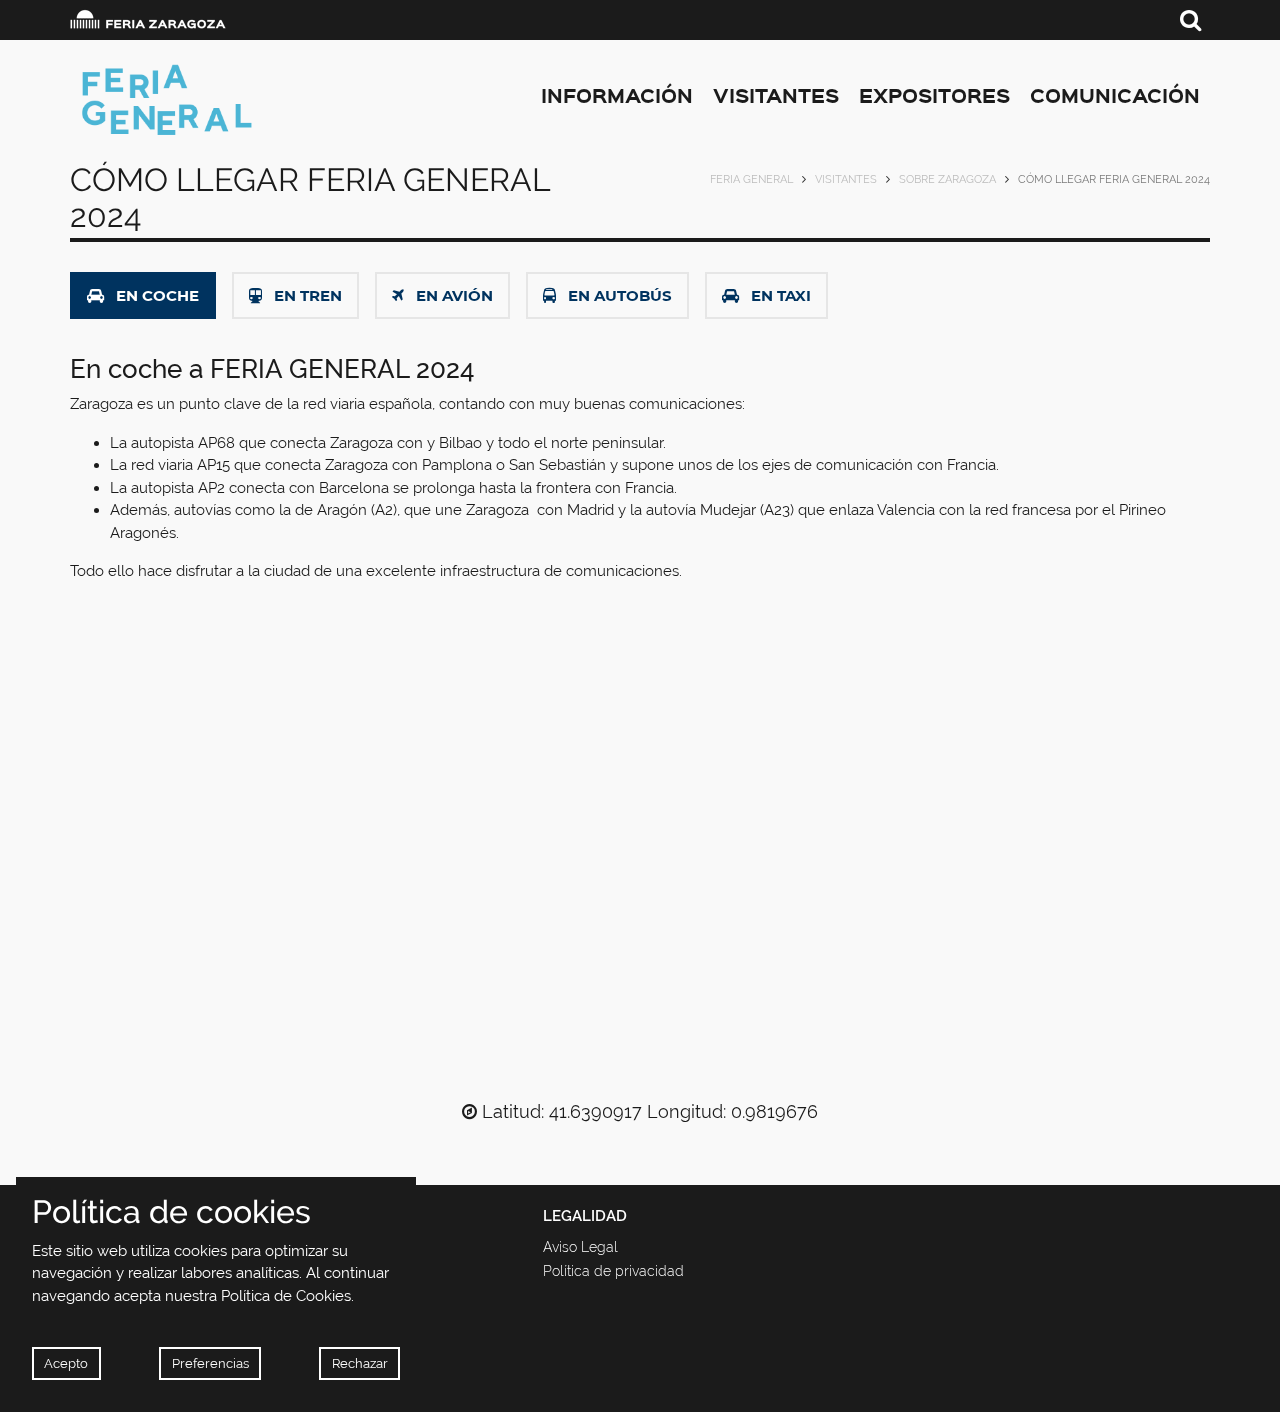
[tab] (143, 295)
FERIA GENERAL (751, 179)
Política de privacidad (613, 1271)
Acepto (66, 1363)
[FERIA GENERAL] (249, 100)
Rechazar (360, 1363)
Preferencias (210, 1363)
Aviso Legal (580, 1247)
